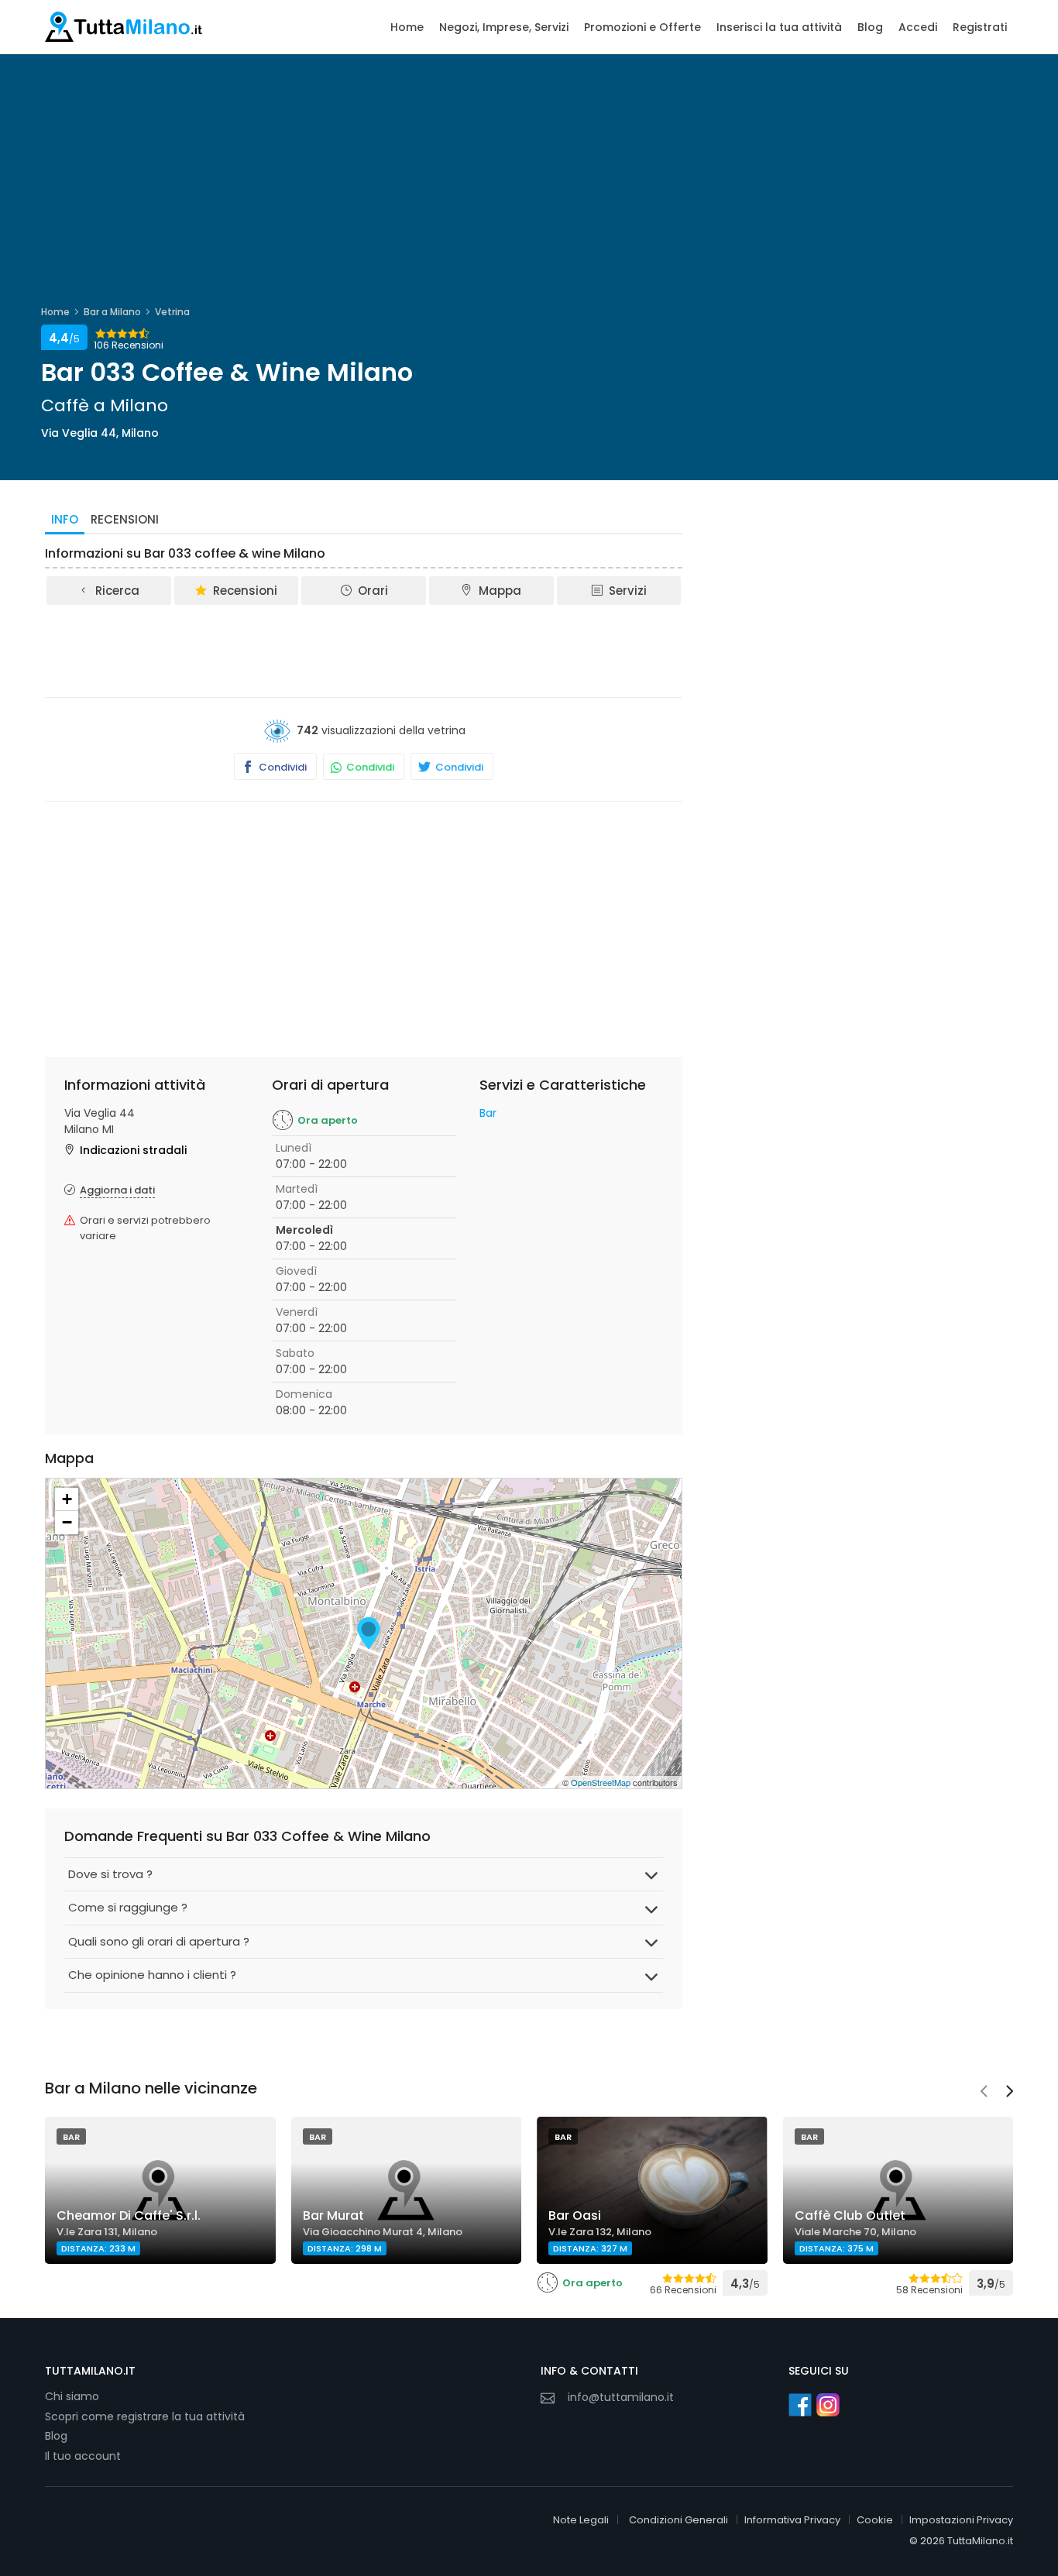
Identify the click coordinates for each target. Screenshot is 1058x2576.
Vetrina (172, 312)
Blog (870, 27)
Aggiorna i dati (117, 1190)
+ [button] (67, 1499)
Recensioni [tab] (125, 519)
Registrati (980, 27)
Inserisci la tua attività (779, 27)
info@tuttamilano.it (621, 2397)
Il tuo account (83, 2456)
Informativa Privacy (792, 2520)
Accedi (918, 27)
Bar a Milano (112, 312)
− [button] (67, 1522)
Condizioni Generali (678, 2520)
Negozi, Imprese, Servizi (504, 27)
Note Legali (581, 2520)
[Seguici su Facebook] (800, 2405)
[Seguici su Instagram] (828, 2405)
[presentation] (984, 2093)
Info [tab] (65, 519)
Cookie (875, 2520)
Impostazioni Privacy (961, 2520)
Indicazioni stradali (133, 1150)
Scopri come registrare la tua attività (145, 2416)
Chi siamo (72, 2396)
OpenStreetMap (601, 1782)
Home (407, 27)
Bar (488, 1113)
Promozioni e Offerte (642, 27)
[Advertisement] (364, 650)
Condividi (282, 767)
